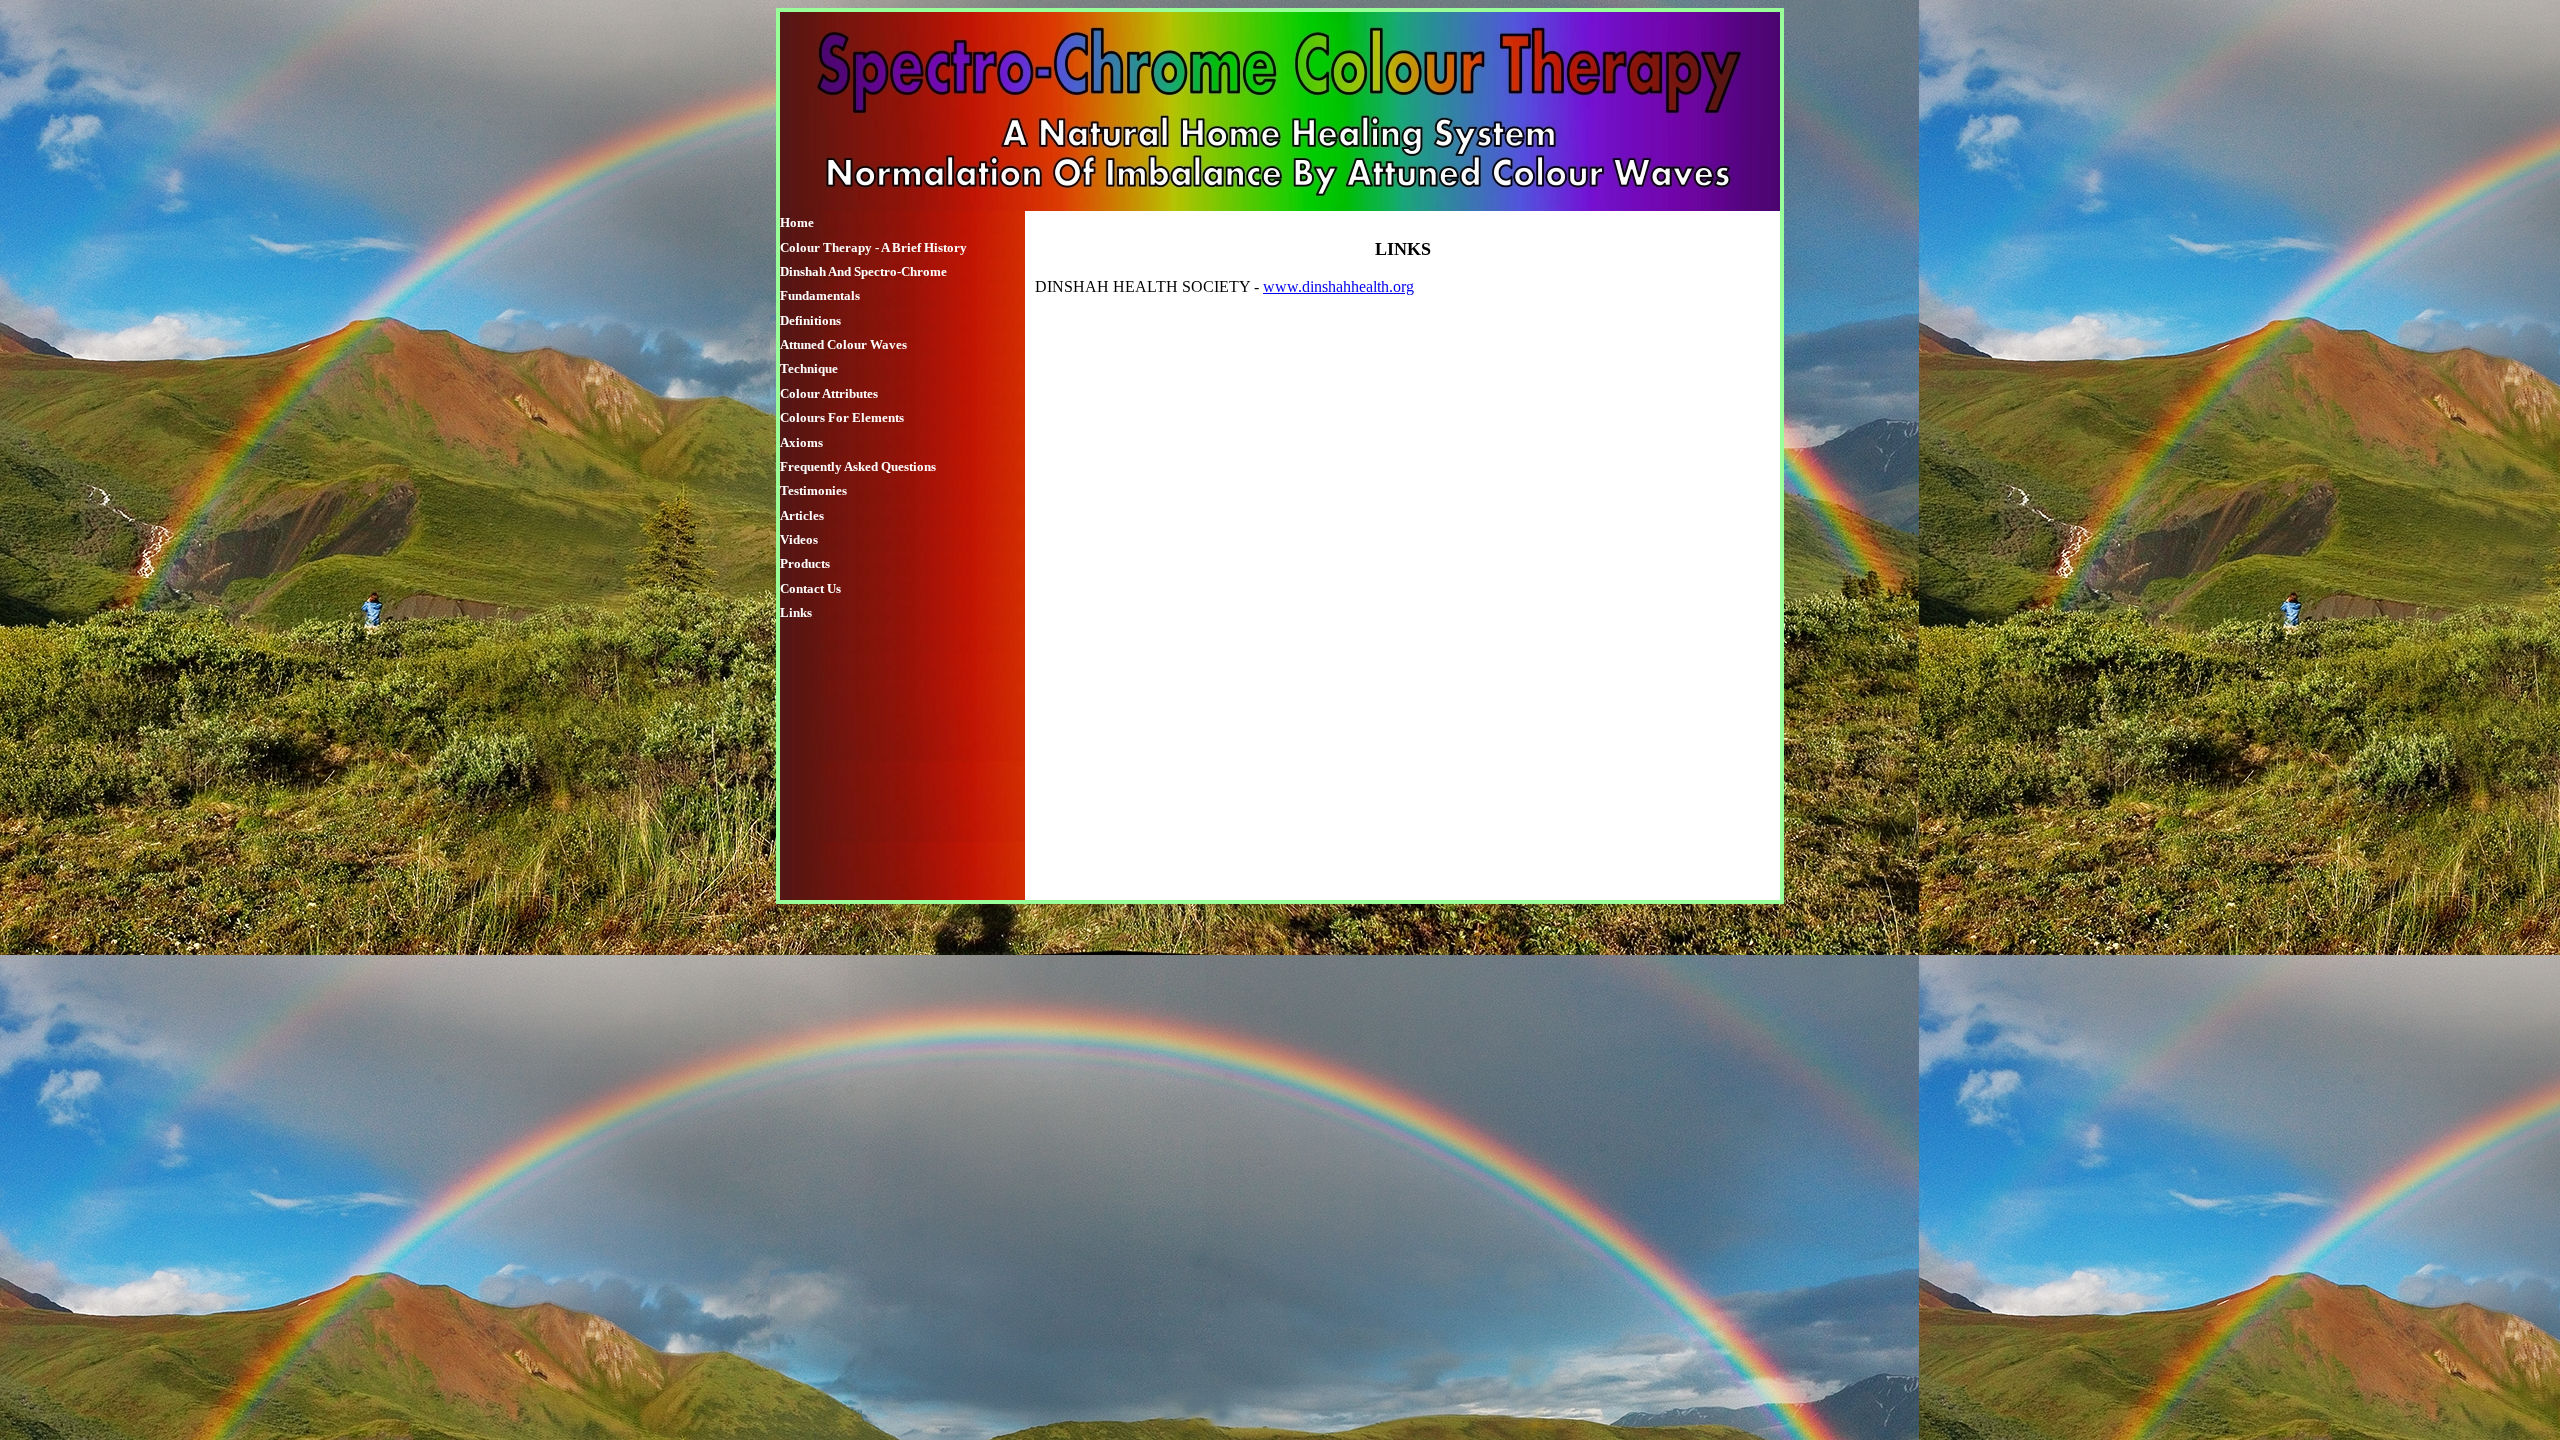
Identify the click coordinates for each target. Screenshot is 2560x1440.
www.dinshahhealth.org (1338, 286)
